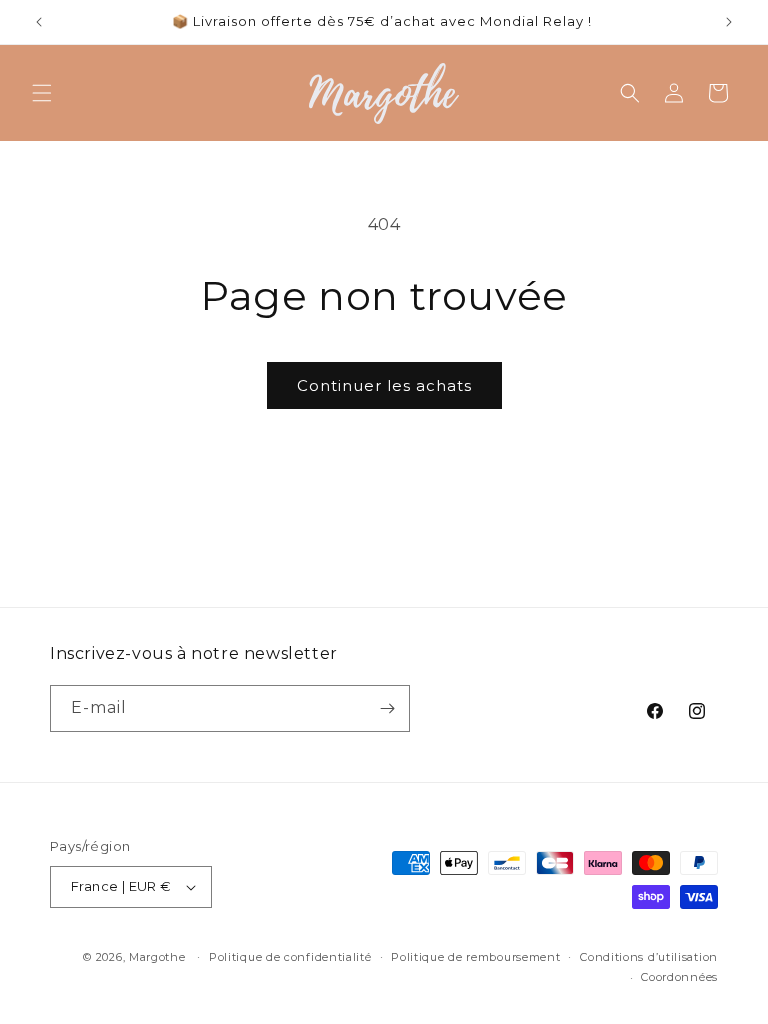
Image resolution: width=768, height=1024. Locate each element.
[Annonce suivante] (729, 22)
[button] (42, 93)
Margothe (157, 957)
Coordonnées (679, 977)
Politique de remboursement (475, 957)
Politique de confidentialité (290, 957)
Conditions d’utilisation (649, 957)
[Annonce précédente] (39, 22)
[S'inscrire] (387, 708)
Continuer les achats (384, 385)
